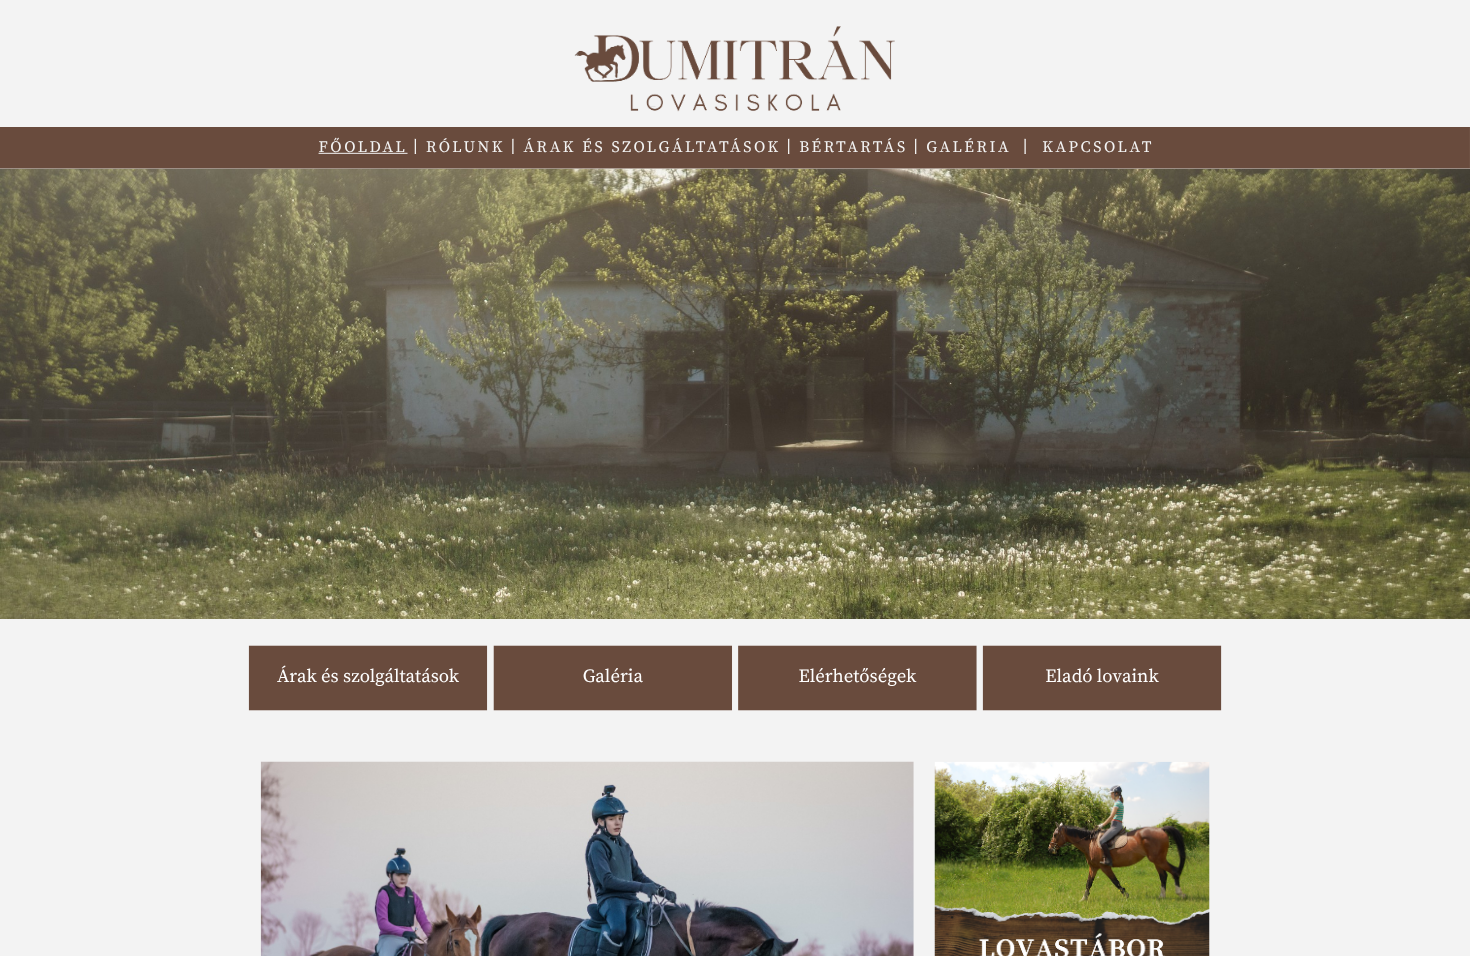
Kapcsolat (1098, 148)
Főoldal (363, 148)
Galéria (968, 148)
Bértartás (853, 148)
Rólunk (465, 148)
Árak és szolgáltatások (651, 148)
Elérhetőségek (858, 677)
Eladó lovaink (1101, 677)
